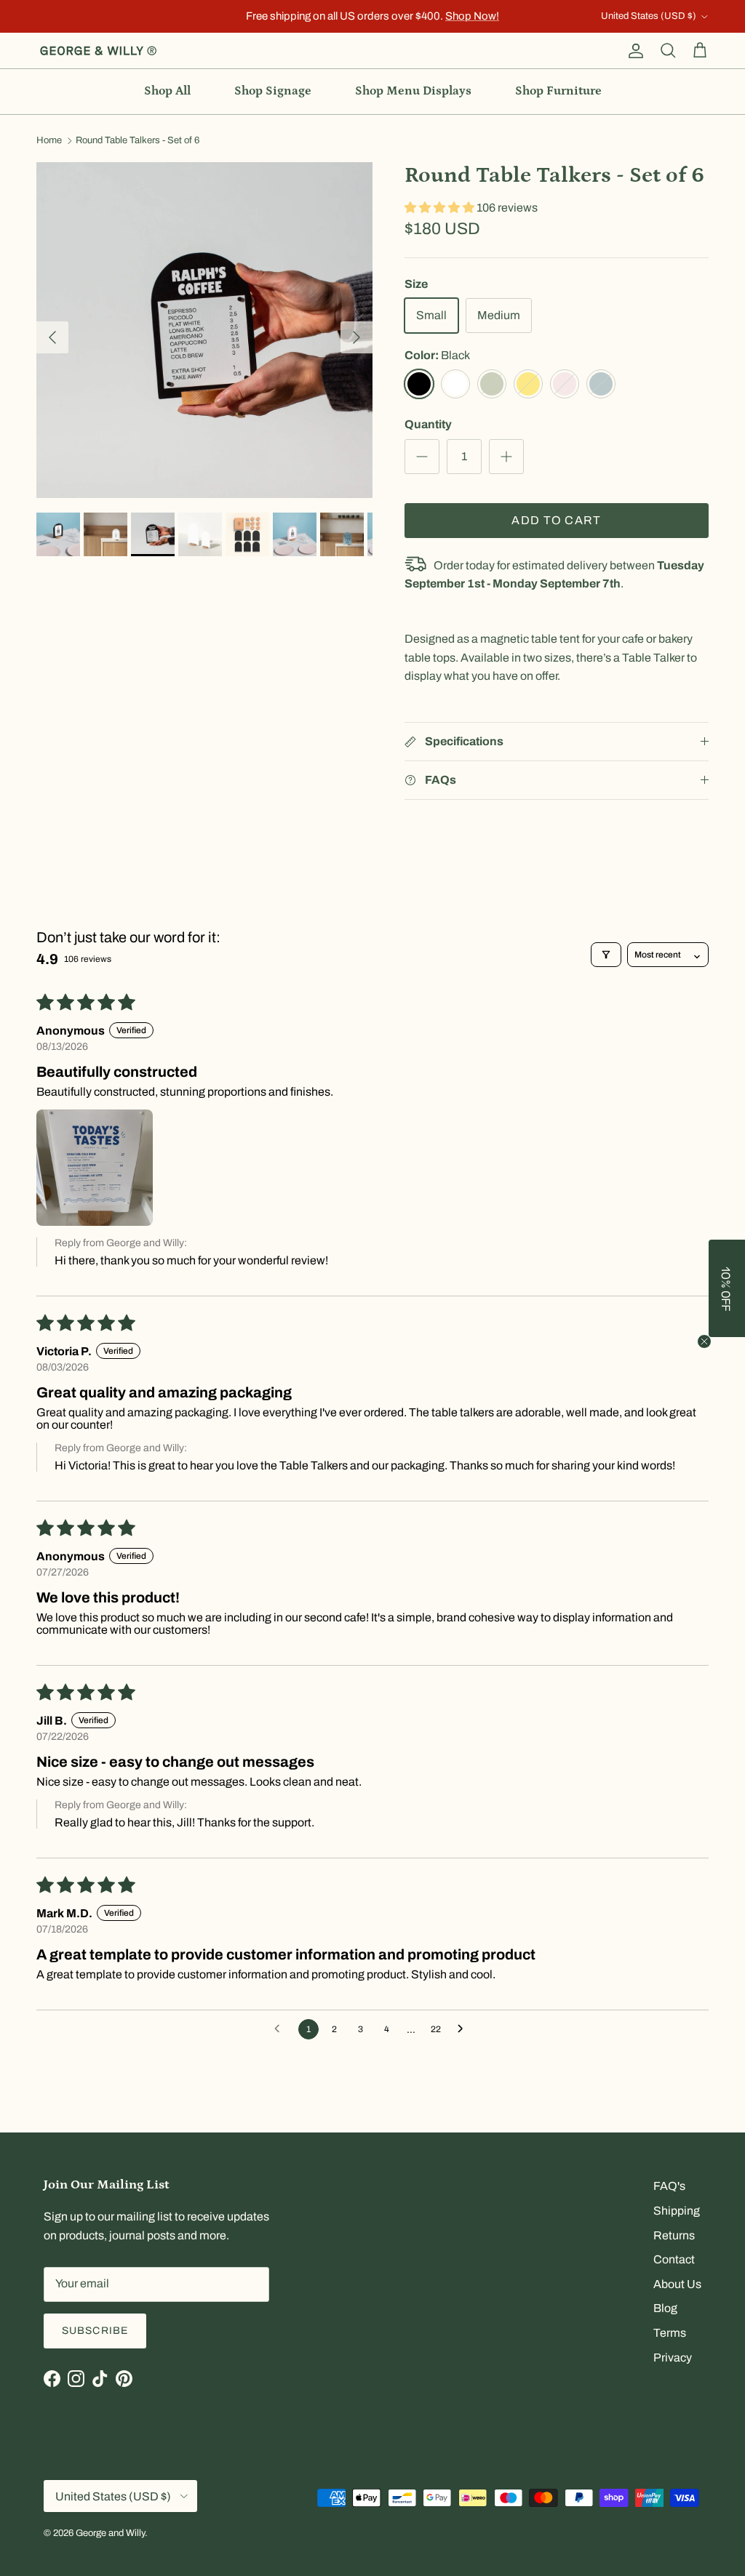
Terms (670, 2333)
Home (49, 141)
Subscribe (95, 2331)
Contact (674, 2259)
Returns (674, 2235)
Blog (665, 2308)
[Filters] (606, 955)
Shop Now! (472, 16)
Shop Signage (273, 91)
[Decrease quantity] (422, 457)
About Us (677, 2284)
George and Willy (110, 2533)
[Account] (633, 51)
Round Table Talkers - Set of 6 (138, 141)
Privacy (673, 2358)
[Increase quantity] (506, 457)
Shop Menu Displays (413, 91)
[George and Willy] (98, 51)
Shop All (167, 91)
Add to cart (556, 520)
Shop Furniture (558, 91)
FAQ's (669, 2186)
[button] (441, 208)
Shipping (677, 2211)
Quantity (428, 424)
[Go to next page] (464, 2029)
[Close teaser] (704, 1341)
